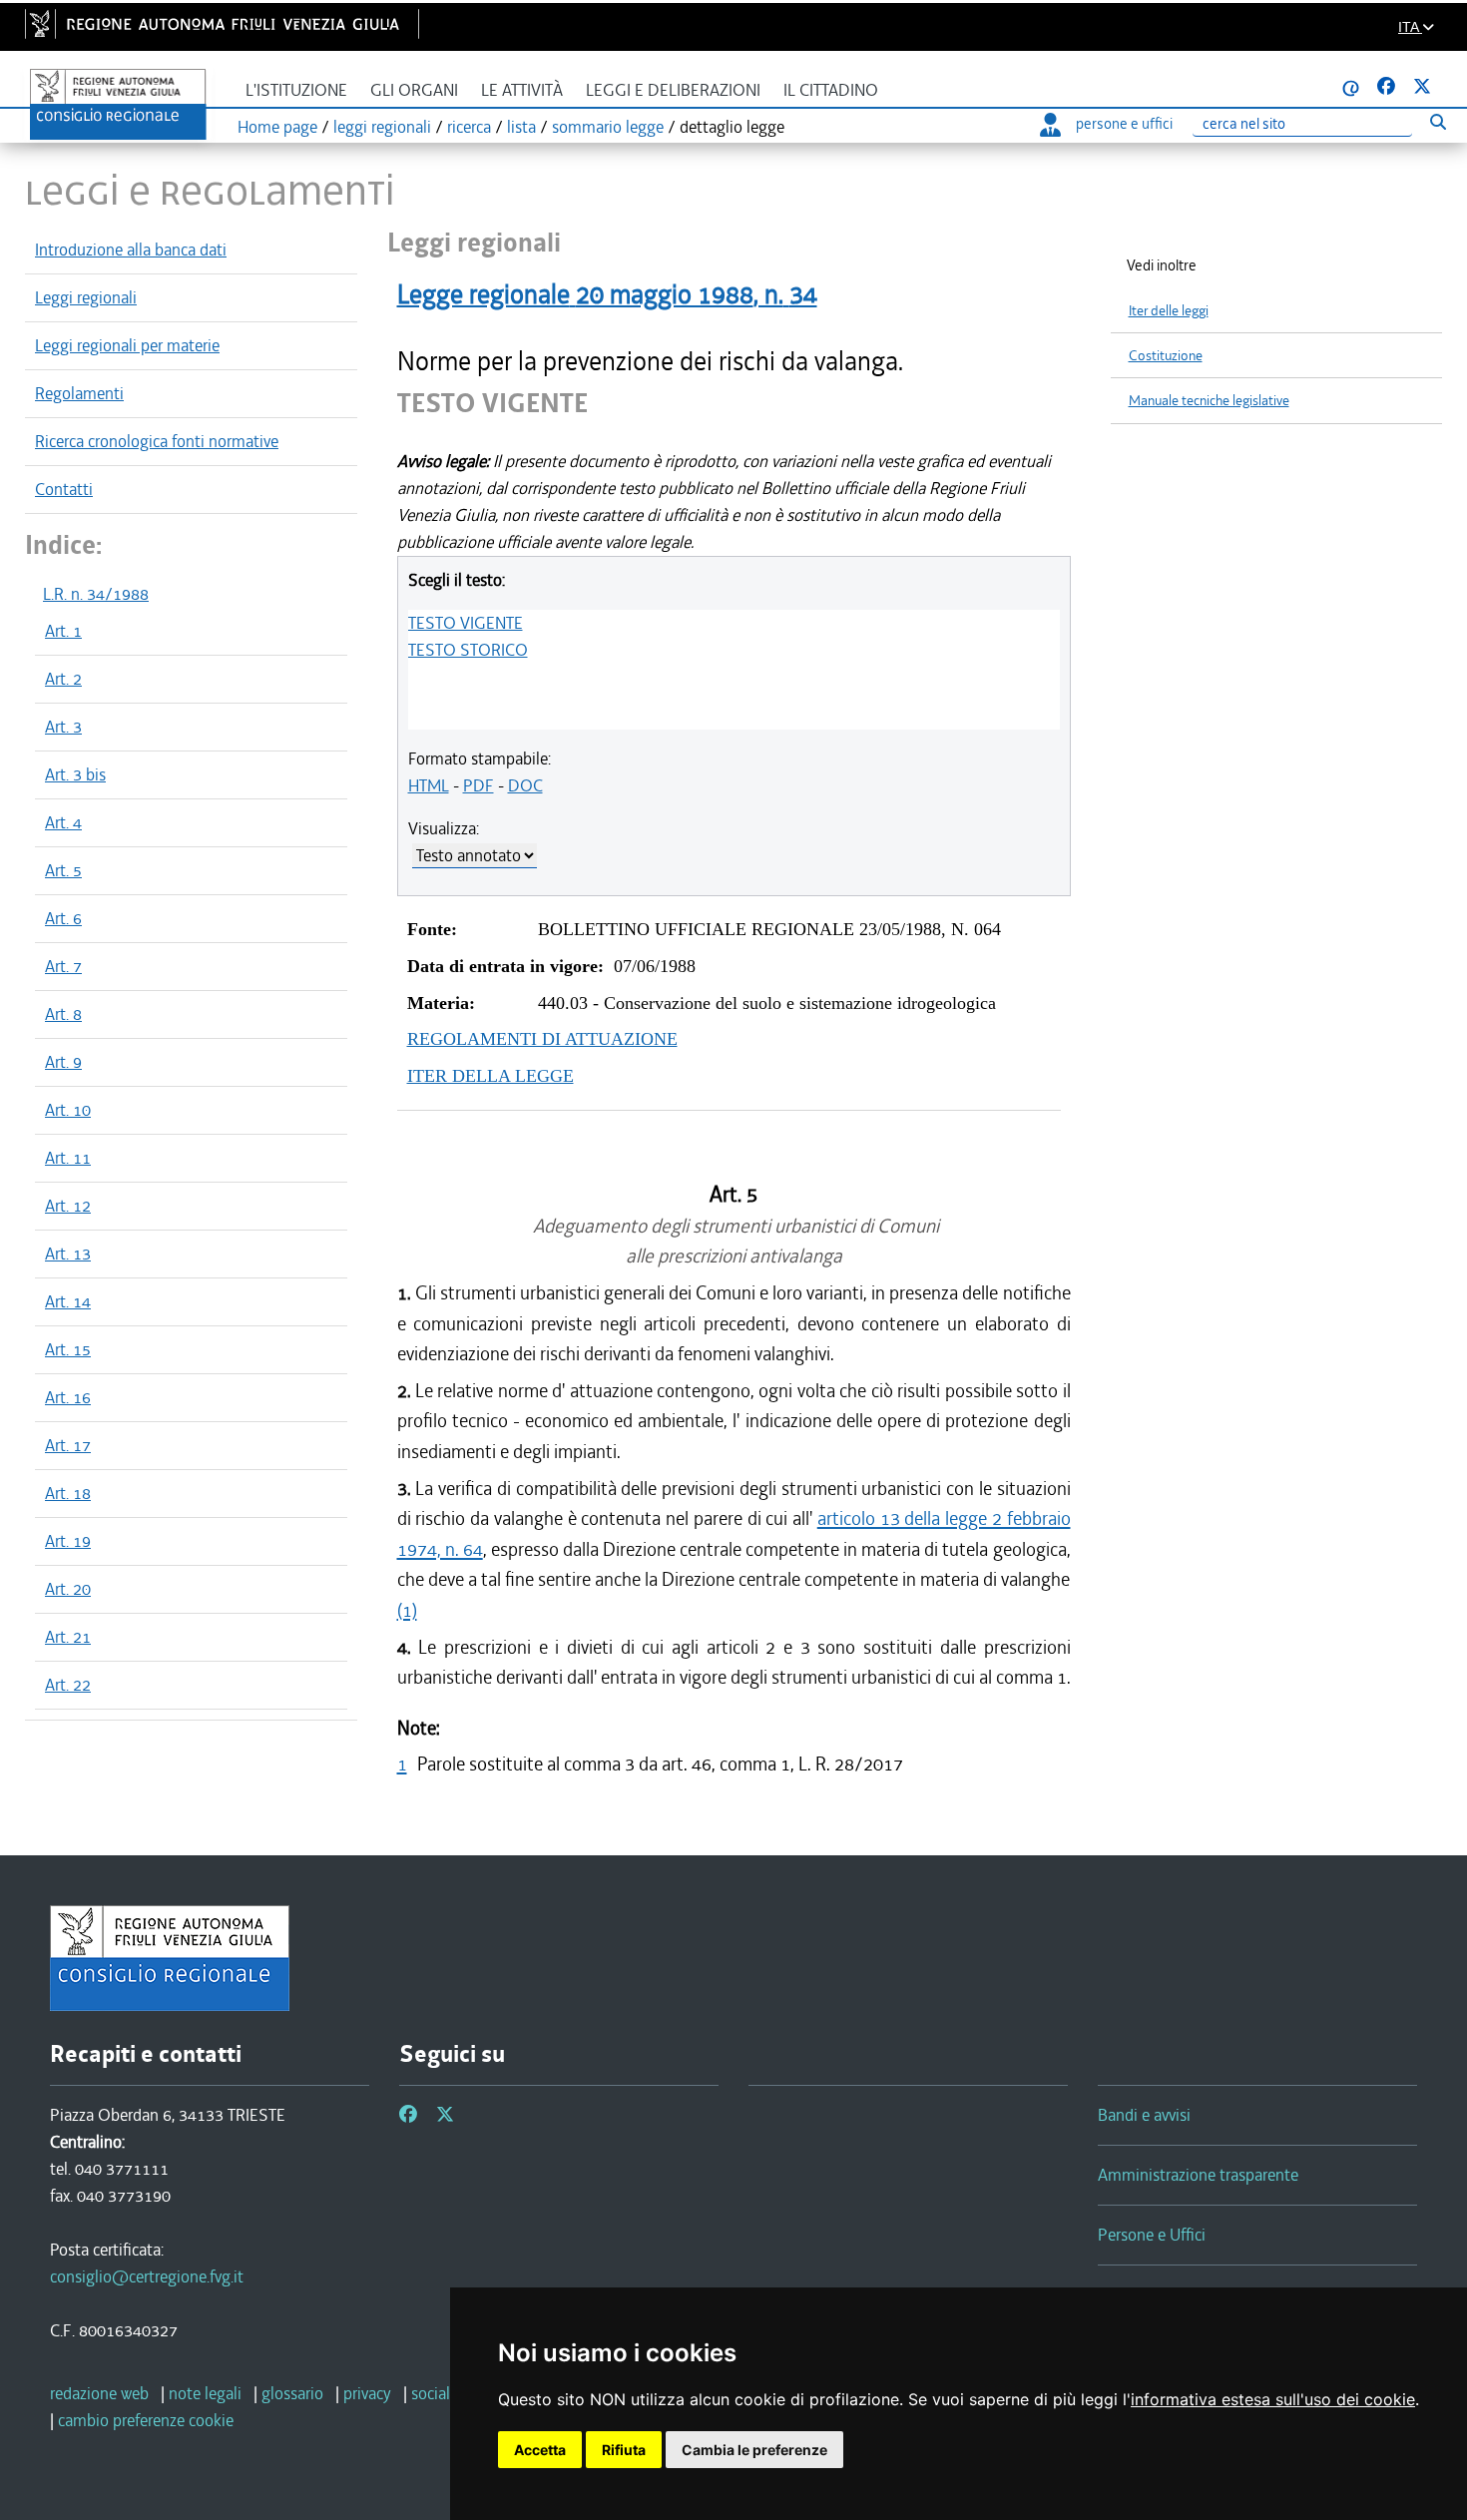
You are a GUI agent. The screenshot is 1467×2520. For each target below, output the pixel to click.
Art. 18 (68, 1493)
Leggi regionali (86, 297)
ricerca (469, 127)
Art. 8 (63, 1014)
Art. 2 (63, 679)
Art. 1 (63, 631)
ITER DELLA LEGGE (490, 1076)
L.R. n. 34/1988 (96, 594)
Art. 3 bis (75, 774)
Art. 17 (68, 1445)
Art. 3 (63, 727)
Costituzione (1166, 356)
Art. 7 (63, 966)
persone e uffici (1124, 124)
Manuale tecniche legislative (1209, 401)
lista (521, 127)
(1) (407, 1610)
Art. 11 (68, 1158)
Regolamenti (79, 393)
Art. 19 (68, 1541)
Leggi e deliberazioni (673, 90)
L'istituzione (296, 90)
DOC (525, 785)
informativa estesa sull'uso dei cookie (1273, 2399)
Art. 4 (63, 822)
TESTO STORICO (468, 650)
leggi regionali (382, 127)
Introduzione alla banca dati (131, 250)
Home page (277, 127)
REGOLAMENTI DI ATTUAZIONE (542, 1039)
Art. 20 (68, 1589)
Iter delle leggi (1169, 311)
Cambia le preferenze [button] (754, 2450)
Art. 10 (68, 1110)
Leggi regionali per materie (127, 345)
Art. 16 (68, 1397)
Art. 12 (68, 1206)
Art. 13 (68, 1254)
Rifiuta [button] (624, 2450)
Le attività (522, 90)
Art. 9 (63, 1062)
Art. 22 (68, 1685)
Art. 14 (68, 1301)
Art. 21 (68, 1637)
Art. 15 (68, 1349)
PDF (479, 785)
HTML (429, 785)
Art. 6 (63, 918)
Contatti (64, 489)
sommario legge (608, 127)
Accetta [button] (540, 2450)
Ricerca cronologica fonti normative (157, 441)
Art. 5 (63, 870)
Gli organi (414, 90)
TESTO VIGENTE (466, 623)
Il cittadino (831, 90)
